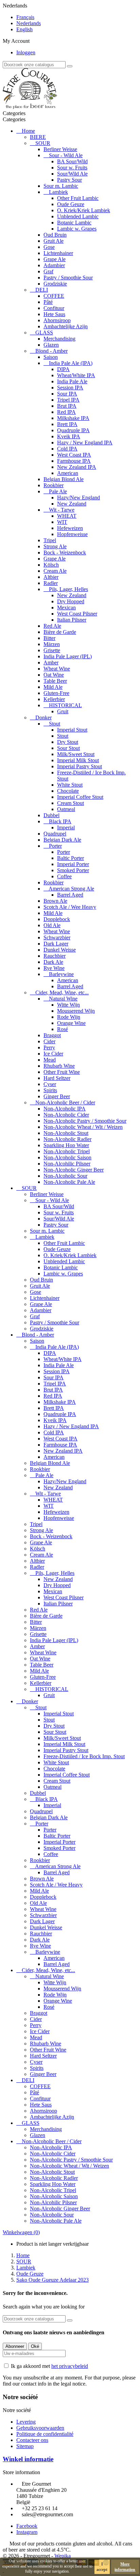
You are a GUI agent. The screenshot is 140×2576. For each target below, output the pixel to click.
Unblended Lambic (78, 216)
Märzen (52, 644)
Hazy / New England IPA (85, 443)
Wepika (63, 2556)
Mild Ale (53, 687)
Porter (55, 846)
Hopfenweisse (72, 534)
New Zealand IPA (77, 467)
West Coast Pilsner (77, 614)
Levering (26, 2422)
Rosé (63, 1029)
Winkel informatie (28, 2459)
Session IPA (70, 388)
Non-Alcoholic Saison (67, 1157)
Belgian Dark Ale (62, 840)
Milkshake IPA (73, 418)
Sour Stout (68, 748)
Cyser (50, 1084)
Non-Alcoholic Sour (65, 1176)
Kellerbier (54, 699)
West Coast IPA (74, 455)
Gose (49, 247)
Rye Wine (54, 968)
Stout (55, 724)
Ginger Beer (57, 1096)
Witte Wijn (68, 1005)
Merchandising (59, 339)
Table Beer (55, 681)
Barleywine (61, 974)
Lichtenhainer (58, 253)
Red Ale (52, 626)
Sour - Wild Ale (66, 155)
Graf (48, 271)
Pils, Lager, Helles (68, 589)
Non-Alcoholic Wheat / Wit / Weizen (83, 1127)
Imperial (66, 827)
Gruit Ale (54, 241)
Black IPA (60, 821)
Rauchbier (55, 956)
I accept (102, 2567)
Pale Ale (58, 491)
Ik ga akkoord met (49, 2366)
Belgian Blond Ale (64, 479)
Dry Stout (68, 742)
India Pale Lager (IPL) (68, 656)
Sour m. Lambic (61, 186)
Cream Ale (55, 571)
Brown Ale (55, 901)
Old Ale (52, 925)
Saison (51, 357)
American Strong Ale (71, 889)
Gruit (63, 711)
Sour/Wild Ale (72, 174)
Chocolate (68, 791)
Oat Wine (54, 675)
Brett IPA (67, 424)
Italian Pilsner (72, 620)
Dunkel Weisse (60, 950)
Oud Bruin (55, 235)
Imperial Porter (73, 864)
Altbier (51, 577)
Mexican (66, 608)
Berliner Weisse (60, 149)
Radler (51, 583)
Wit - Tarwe (62, 510)
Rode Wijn (69, 1017)
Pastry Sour (69, 180)
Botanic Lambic (74, 223)
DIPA (63, 369)
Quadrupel (55, 834)
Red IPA (66, 412)
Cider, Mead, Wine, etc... (62, 992)
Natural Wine (63, 999)
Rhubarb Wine (59, 1066)
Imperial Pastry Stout (80, 766)
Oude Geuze (71, 204)
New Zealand (72, 504)
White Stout (70, 785)
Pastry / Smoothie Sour (68, 278)
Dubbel (51, 815)
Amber (51, 663)
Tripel (50, 540)
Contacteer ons (32, 2440)
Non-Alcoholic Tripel (67, 1151)
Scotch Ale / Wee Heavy (70, 907)
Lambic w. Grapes (77, 229)
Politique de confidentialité (45, 2434)
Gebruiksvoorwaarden (40, 2428)
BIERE (38, 137)
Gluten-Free (56, 693)
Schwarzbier (57, 937)
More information (125, 2567)
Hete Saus (54, 314)
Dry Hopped (71, 601)
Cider (49, 1041)
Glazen (51, 345)
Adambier (54, 265)
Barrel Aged (70, 895)
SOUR (43, 143)
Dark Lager (56, 944)
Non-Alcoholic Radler (67, 1139)
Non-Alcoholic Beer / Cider (65, 1102)
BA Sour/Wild (72, 161)
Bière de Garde (60, 632)
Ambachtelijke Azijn (66, 326)
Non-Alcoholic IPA (65, 1109)
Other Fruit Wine (62, 1072)
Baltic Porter (71, 858)
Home (28, 131)
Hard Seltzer (57, 1078)
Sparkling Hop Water (66, 1145)
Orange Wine (71, 1023)
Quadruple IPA (73, 430)
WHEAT (67, 516)
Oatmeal (66, 809)
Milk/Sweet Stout (76, 754)
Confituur (54, 308)
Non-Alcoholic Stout (66, 1133)
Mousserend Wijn (76, 1011)
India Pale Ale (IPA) (71, 363)
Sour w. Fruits (72, 168)
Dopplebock (57, 919)
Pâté (48, 302)
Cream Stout (71, 803)
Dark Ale (53, 962)
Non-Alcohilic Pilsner (67, 1164)
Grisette (52, 650)
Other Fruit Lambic (78, 198)
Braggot (52, 1035)
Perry (49, 1047)
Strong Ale (55, 546)
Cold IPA (67, 449)
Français (25, 17)
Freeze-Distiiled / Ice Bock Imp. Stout (84, 1756)
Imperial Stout (72, 730)
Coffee (64, 876)
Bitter (49, 638)
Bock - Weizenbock (65, 553)
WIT (62, 522)
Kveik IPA (69, 436)
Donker (43, 717)
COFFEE (54, 296)
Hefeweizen (70, 528)
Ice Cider (53, 1054)
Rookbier (54, 485)
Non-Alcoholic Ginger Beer (74, 1170)
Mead (50, 1060)
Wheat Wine (57, 669)
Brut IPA (67, 406)
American (68, 473)
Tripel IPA (68, 400)
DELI (42, 290)
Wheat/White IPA (76, 375)
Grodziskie (55, 284)
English (24, 29)
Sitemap (25, 2446)
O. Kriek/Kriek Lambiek (84, 210)
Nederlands (29, 23)
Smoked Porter (73, 870)
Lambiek (58, 192)
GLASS (44, 333)
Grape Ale (55, 259)
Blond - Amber (51, 351)
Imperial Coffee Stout (80, 797)
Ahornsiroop (57, 320)
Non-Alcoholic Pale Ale (69, 1182)
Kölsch (51, 565)
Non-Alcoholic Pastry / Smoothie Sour (85, 1121)
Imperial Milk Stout (78, 760)
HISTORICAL (65, 705)
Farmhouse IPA (74, 461)
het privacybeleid (70, 2366)
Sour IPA (67, 394)
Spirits (50, 1090)
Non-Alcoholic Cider (66, 1115)
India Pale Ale (72, 381)
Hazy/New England (78, 498)
